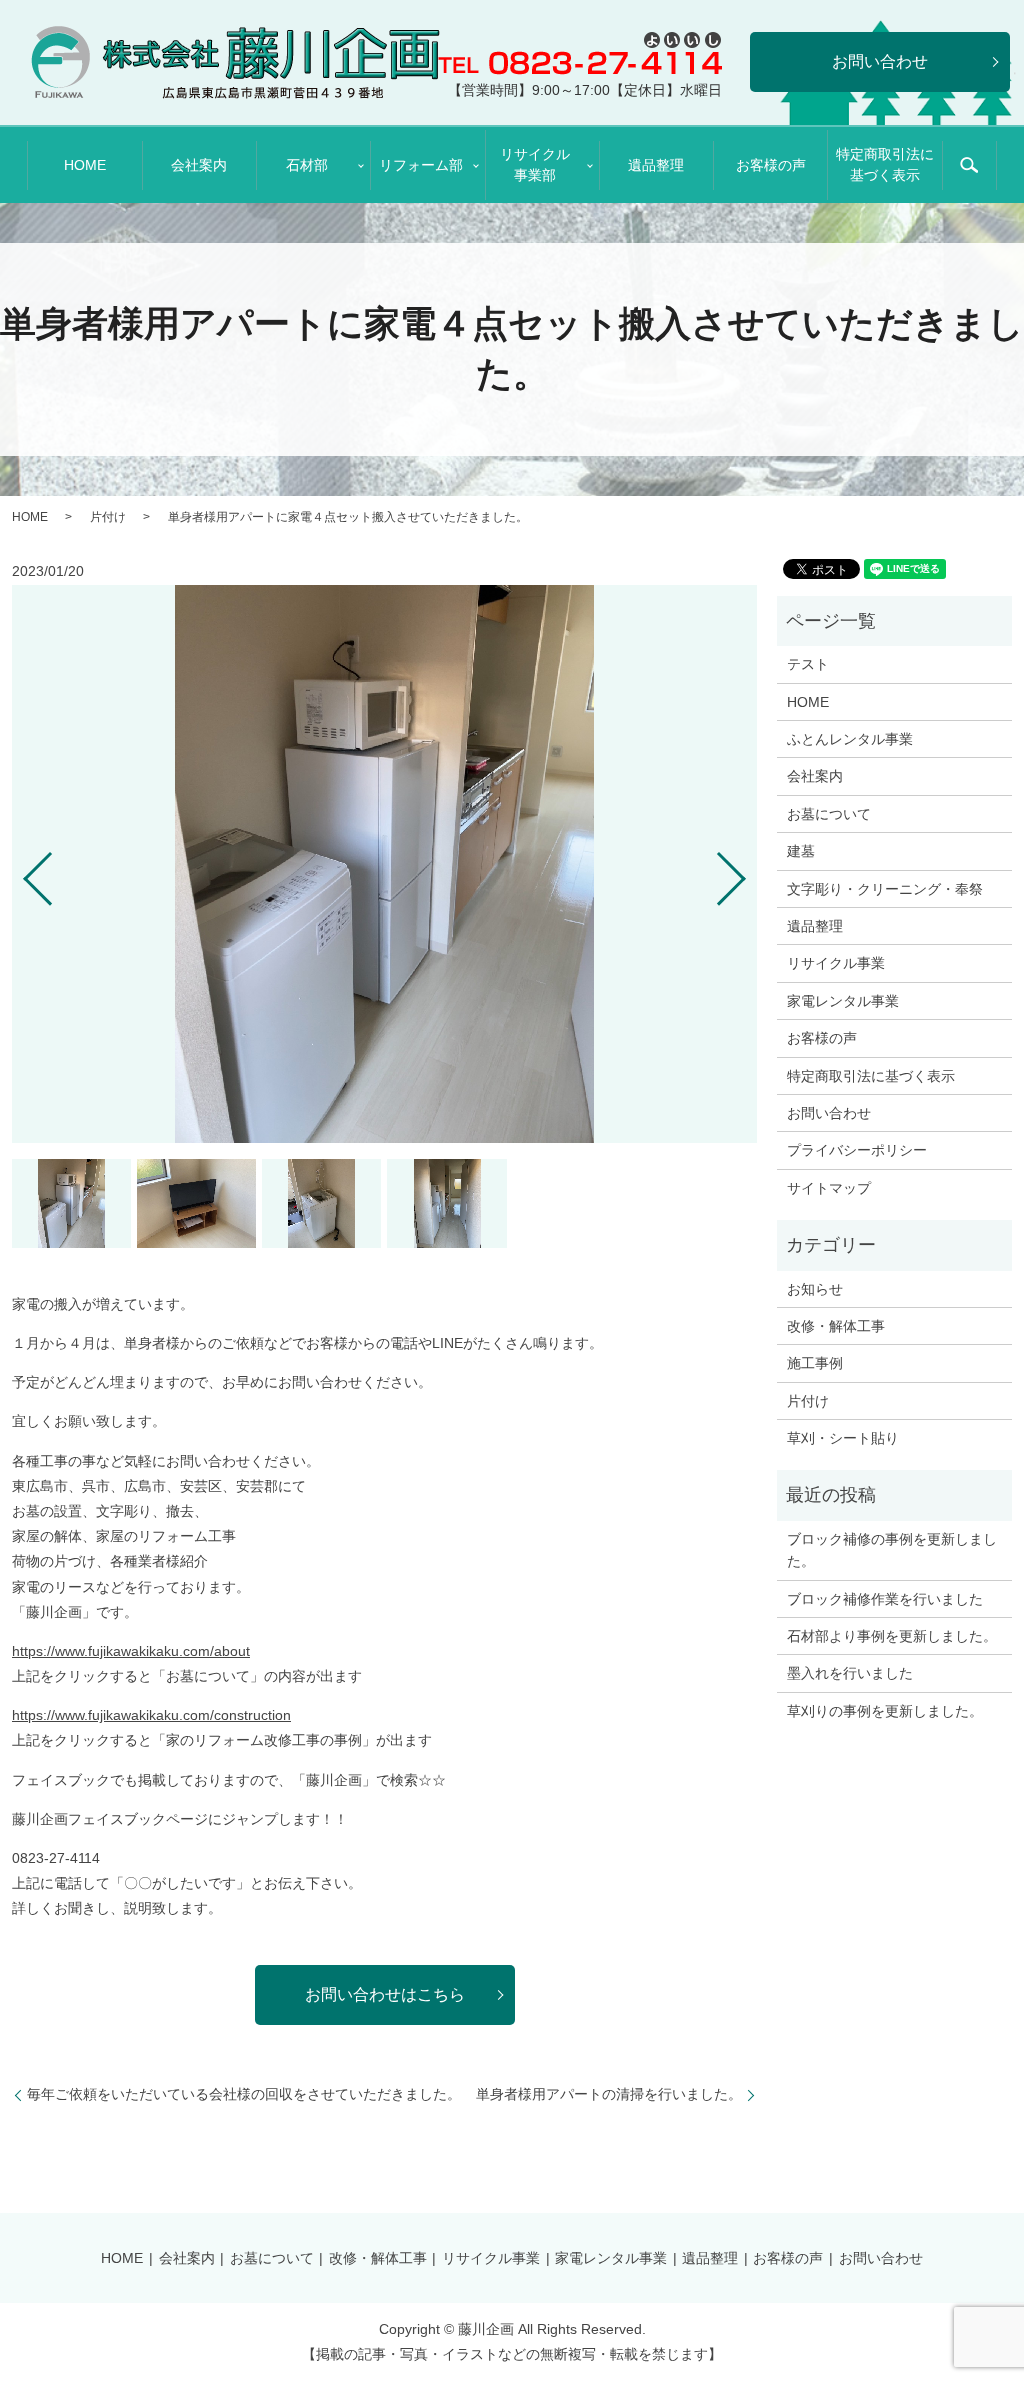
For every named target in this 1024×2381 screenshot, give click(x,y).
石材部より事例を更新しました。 (892, 1636)
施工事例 (815, 1363)
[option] (384, 864)
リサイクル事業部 (535, 164)
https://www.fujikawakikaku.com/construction (151, 1715)
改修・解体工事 (836, 1326)
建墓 (801, 851)
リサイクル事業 (836, 963)
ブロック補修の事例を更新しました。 (892, 1550)
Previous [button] (21, 870)
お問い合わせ (829, 1113)
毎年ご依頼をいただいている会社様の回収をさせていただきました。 (244, 2094)
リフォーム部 (421, 165)
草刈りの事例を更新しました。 (885, 1711)
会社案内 (199, 165)
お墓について (829, 814)
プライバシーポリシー (857, 1150)
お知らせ (815, 1289)
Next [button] (748, 870)
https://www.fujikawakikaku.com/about (131, 1651)
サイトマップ (829, 1188)
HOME (85, 165)
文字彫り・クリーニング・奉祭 (885, 889)
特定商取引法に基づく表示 (885, 164)
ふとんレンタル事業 (850, 739)
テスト (808, 664)
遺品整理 (656, 165)
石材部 (307, 165)
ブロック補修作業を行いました (885, 1599)
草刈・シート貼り (843, 1438)
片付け (108, 517)
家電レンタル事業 (843, 1001)
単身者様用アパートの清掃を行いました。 (609, 2094)
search (969, 165)
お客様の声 (771, 165)
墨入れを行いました (850, 1673)
